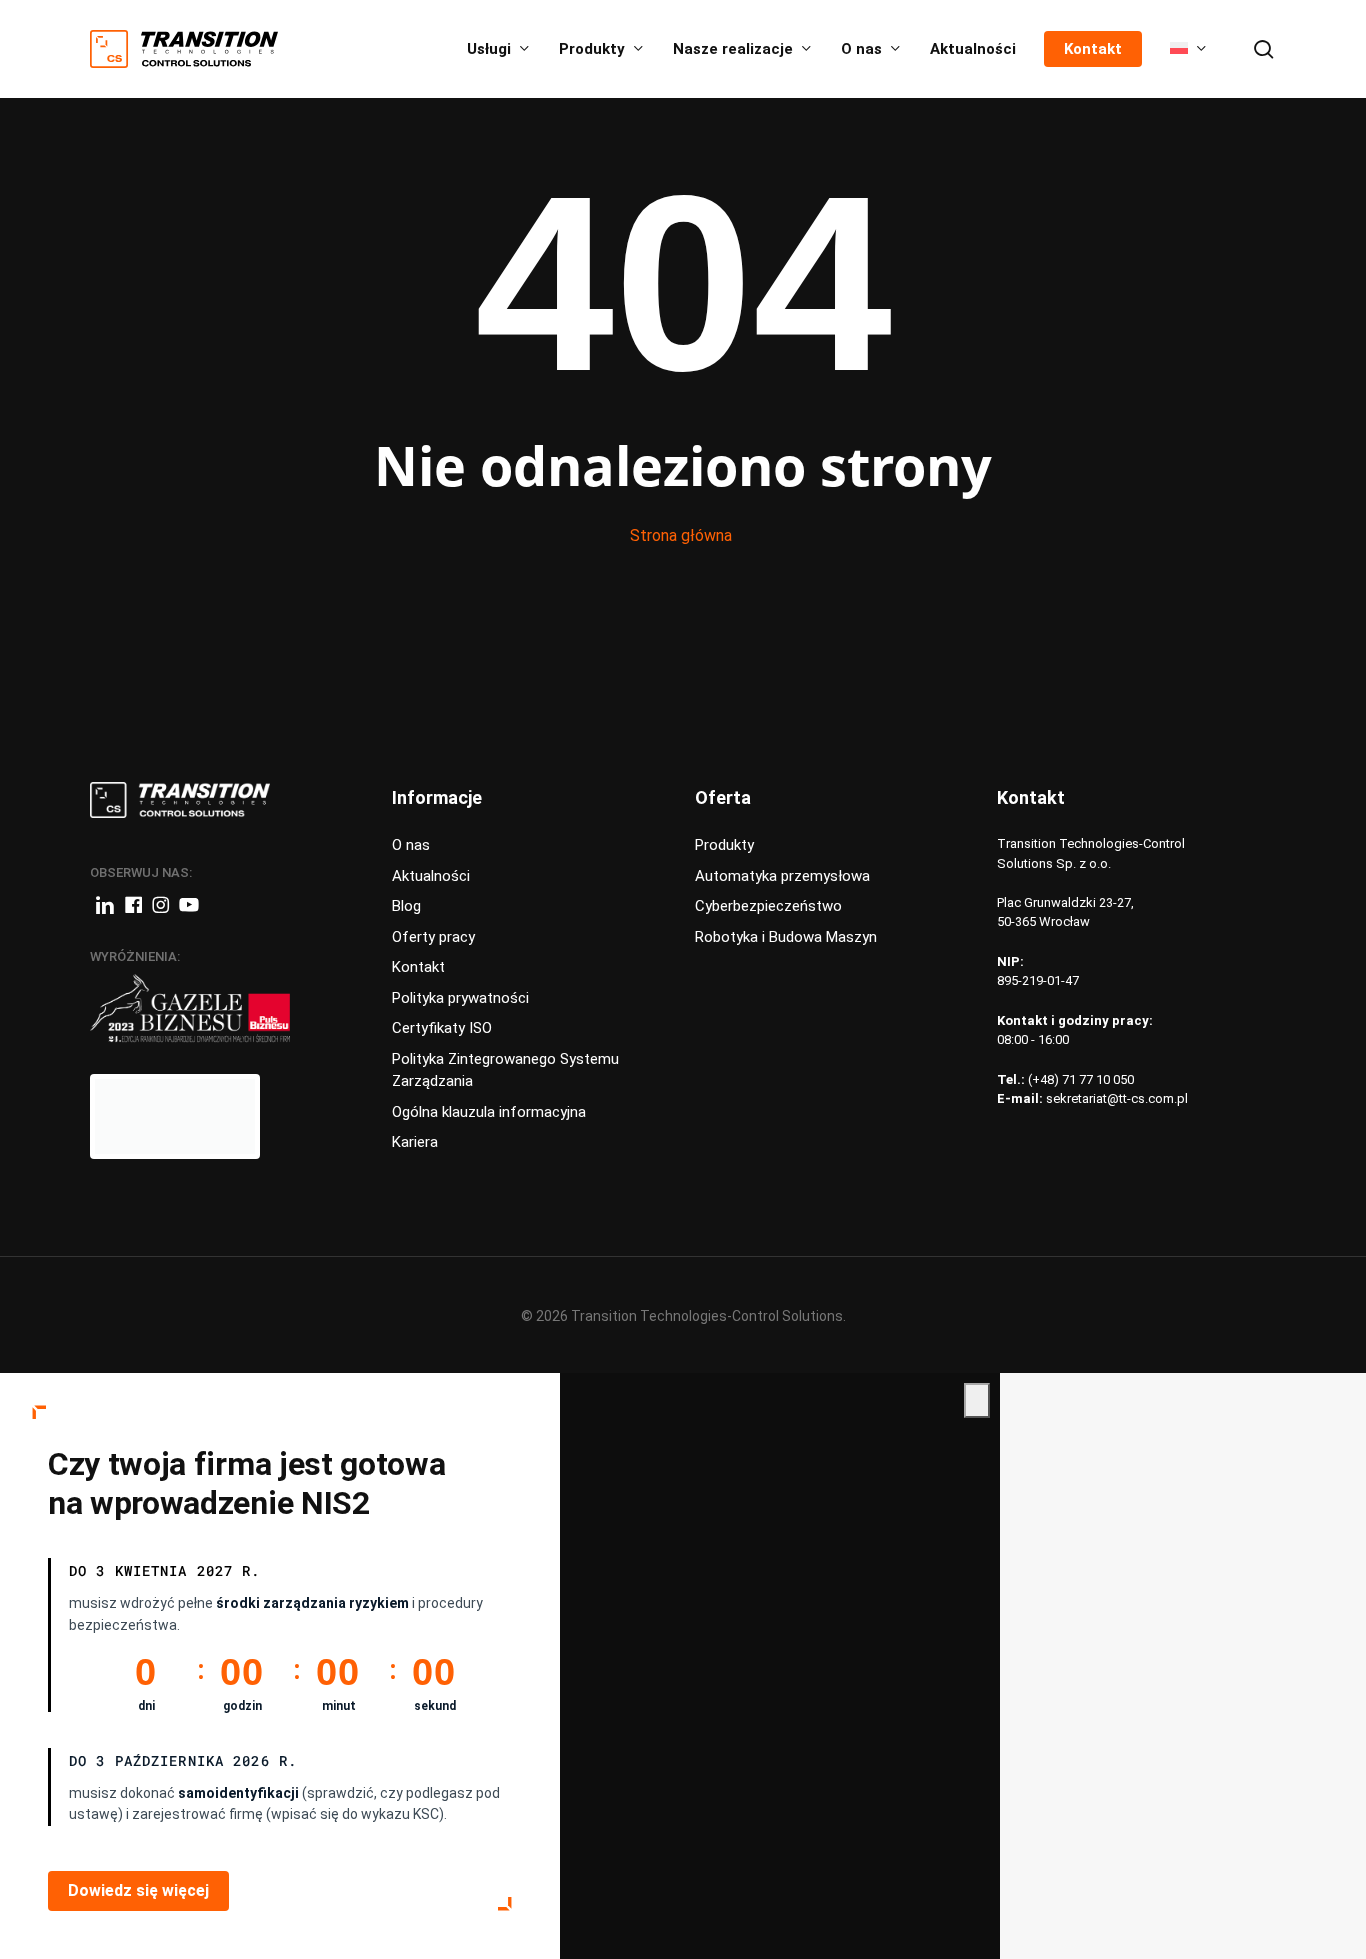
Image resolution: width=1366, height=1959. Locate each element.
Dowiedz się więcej (138, 1890)
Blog (406, 906)
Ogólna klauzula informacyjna (489, 1112)
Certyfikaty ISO (442, 1028)
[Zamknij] (977, 1400)
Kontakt (418, 967)
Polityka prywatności (460, 998)
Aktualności (431, 876)
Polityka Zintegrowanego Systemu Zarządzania (505, 1070)
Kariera (415, 1142)
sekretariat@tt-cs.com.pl (1117, 1098)
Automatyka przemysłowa (782, 876)
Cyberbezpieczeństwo (768, 906)
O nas (411, 845)
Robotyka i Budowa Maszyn (786, 937)
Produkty (724, 845)
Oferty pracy (433, 937)
